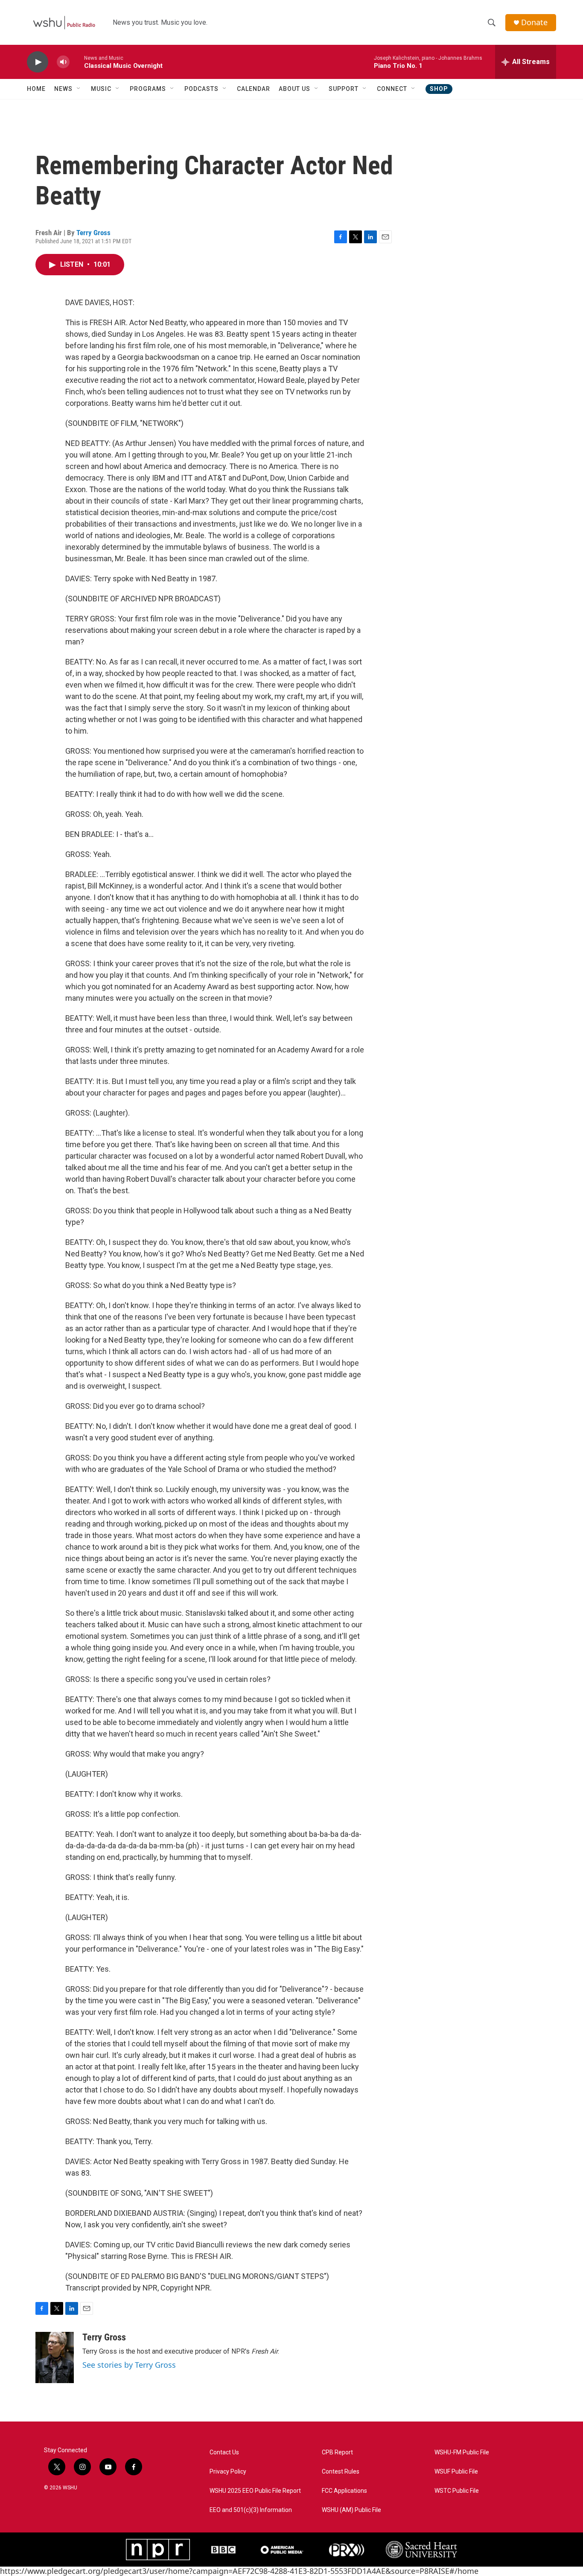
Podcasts (201, 89)
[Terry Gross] (55, 2357)
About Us (294, 89)
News (63, 89)
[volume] (63, 62)
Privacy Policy (228, 2472)
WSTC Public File (457, 2491)
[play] (38, 62)
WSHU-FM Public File (462, 2452)
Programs (148, 89)
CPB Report (337, 2452)
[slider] (77, 62)
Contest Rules (341, 2472)
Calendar (254, 89)
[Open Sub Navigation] (79, 89)
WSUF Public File (456, 2472)
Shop (439, 89)
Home (36, 89)
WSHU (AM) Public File (351, 2510)
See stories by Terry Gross (129, 2365)
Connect (392, 89)
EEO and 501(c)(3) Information (251, 2510)
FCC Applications (344, 2491)
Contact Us (224, 2452)
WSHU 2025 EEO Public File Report (255, 2491)
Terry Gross (93, 233)
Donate (534, 22)
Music (101, 89)
